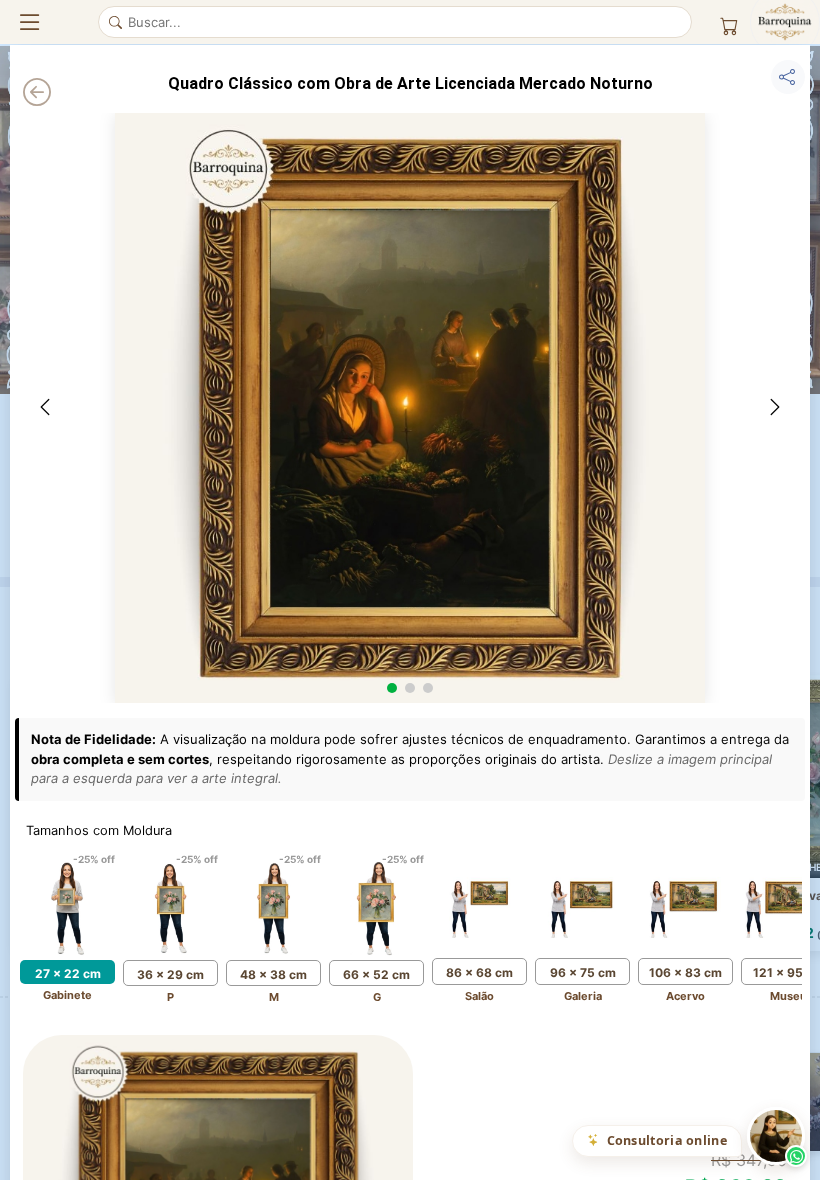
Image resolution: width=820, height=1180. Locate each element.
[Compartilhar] (788, 77)
